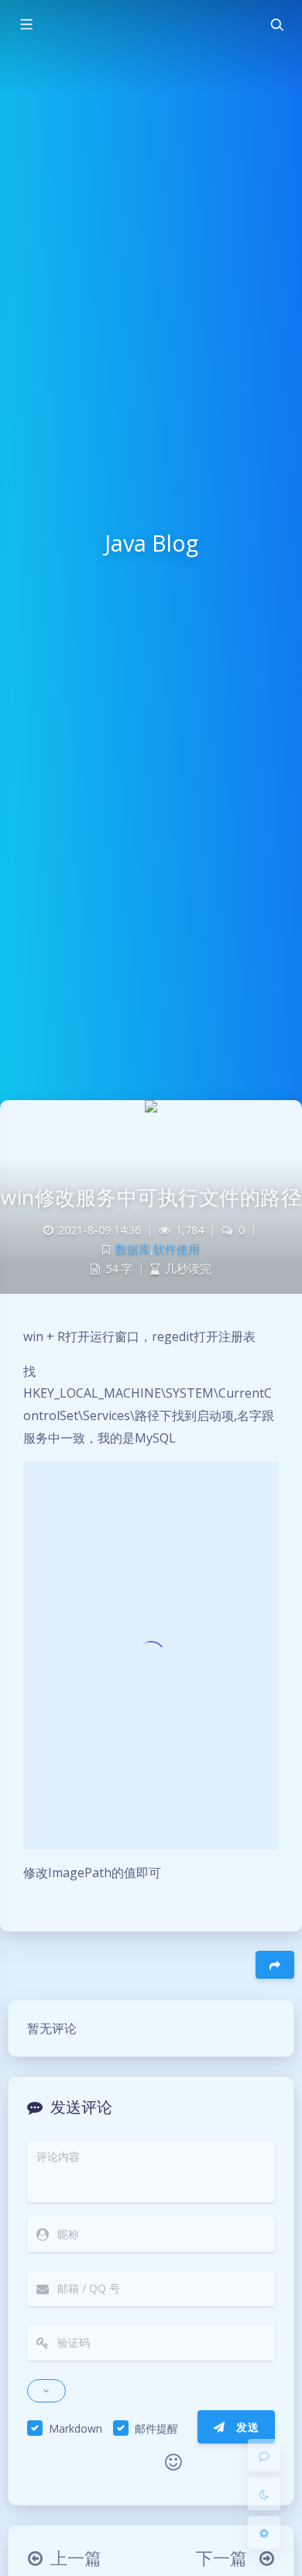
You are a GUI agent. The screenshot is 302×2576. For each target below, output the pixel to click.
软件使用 (177, 1249)
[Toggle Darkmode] (264, 2494)
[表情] (173, 2462)
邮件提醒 (156, 2428)
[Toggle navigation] (276, 25)
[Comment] (264, 2455)
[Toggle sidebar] (26, 25)
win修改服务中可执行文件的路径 (151, 1197)
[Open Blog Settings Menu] (264, 2533)
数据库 (133, 1249)
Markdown (75, 2428)
